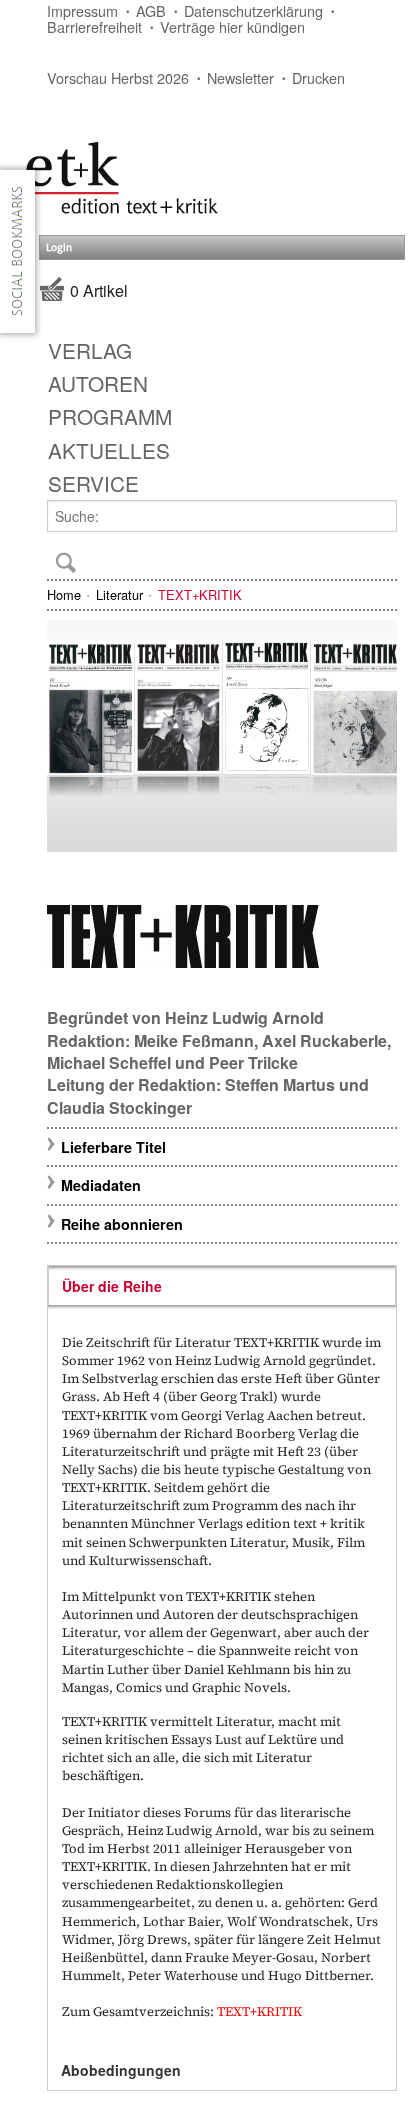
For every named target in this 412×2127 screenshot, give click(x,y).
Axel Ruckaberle (324, 1040)
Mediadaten (101, 1185)
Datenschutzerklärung (253, 10)
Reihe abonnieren (122, 1224)
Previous (71, 734)
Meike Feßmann (194, 1040)
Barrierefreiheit (94, 26)
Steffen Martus (280, 1084)
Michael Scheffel (109, 1062)
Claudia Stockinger (119, 1107)
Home (64, 594)
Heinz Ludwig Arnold (244, 1017)
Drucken (318, 77)
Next (373, 734)
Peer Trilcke (253, 1062)
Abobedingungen (121, 2070)
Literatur (119, 594)
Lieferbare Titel (113, 1147)
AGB (151, 10)
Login (59, 247)
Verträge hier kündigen (232, 26)
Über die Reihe (112, 1286)
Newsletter (240, 77)
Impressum (82, 10)
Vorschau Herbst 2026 (118, 77)
